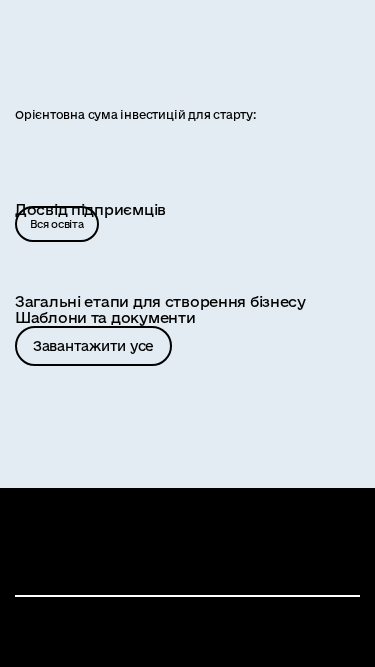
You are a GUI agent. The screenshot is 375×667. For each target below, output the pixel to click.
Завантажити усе (93, 346)
